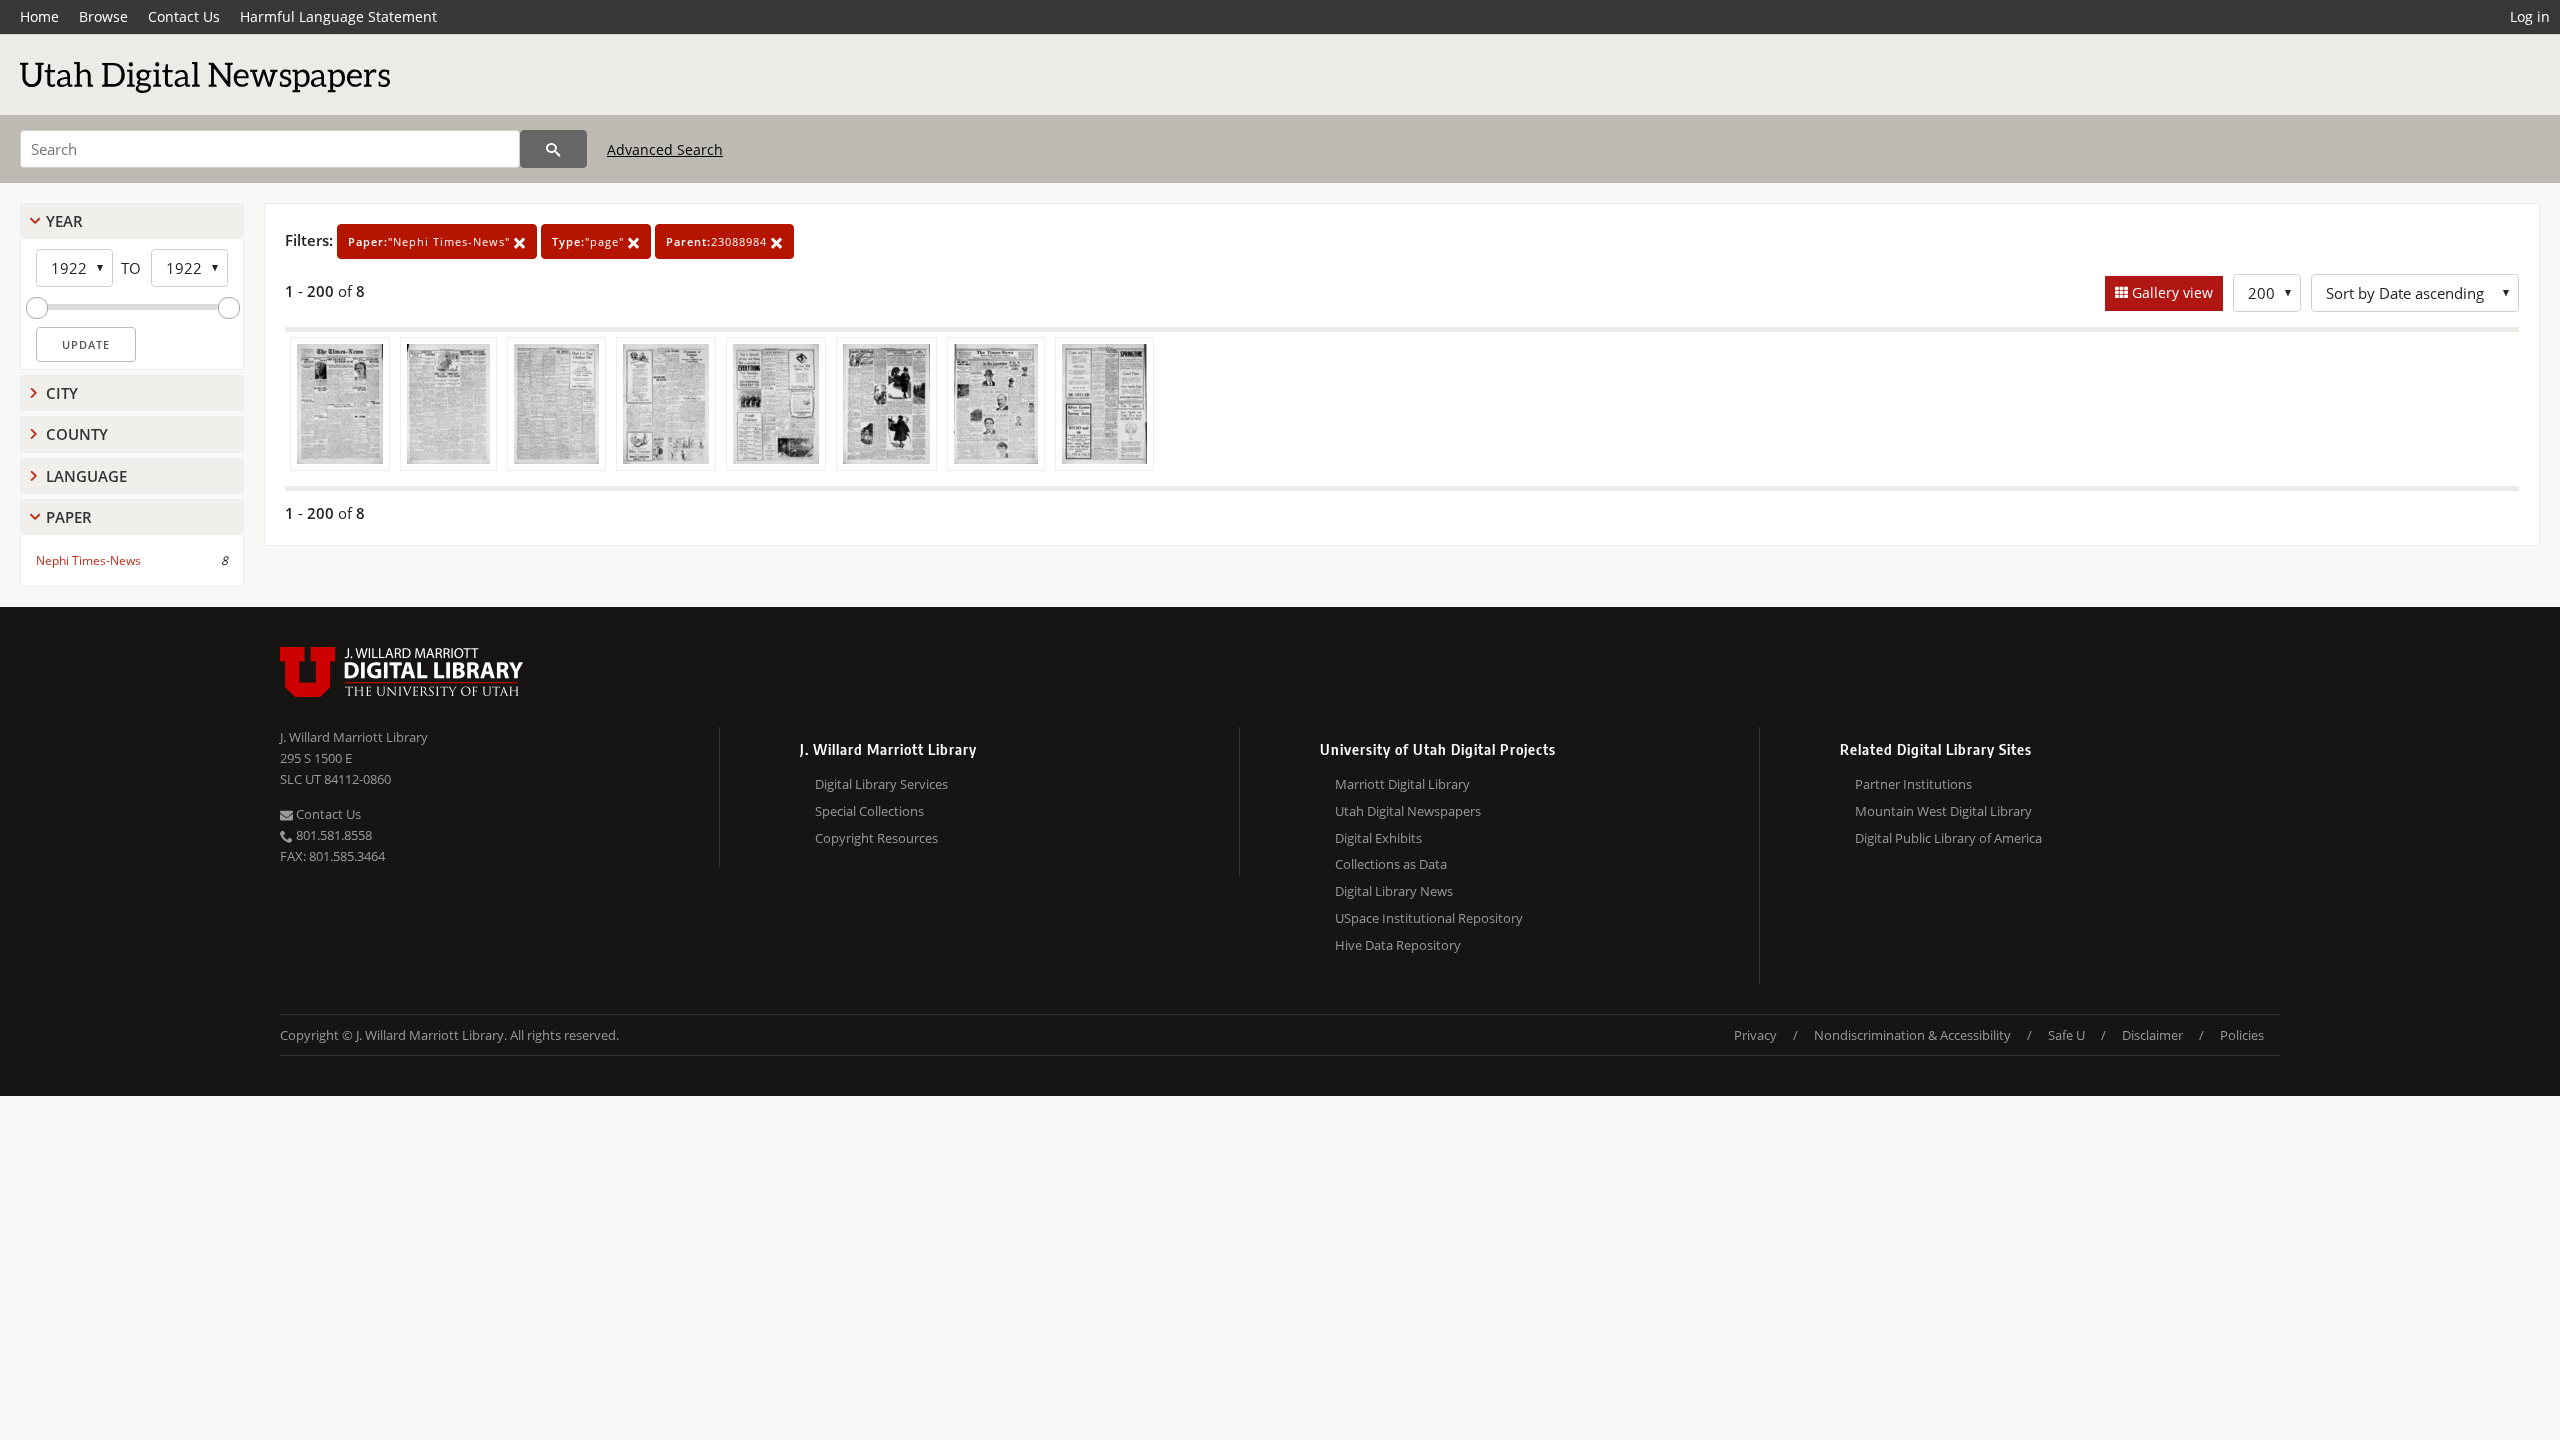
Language (86, 476)
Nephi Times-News (88, 560)
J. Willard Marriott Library (354, 737)
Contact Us (184, 16)
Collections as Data (1391, 864)
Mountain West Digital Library (1943, 811)
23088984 (718, 241)
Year (64, 221)
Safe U (2066, 1035)
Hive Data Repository (1398, 945)
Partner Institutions (1913, 784)
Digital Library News (1394, 891)
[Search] (553, 149)
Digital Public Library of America (1948, 838)
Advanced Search (665, 149)
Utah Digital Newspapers (1408, 811)
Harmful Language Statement (338, 16)
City (62, 393)
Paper (69, 517)
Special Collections (869, 811)
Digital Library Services (881, 784)
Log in (2530, 16)
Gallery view (2170, 292)
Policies (2242, 1035)
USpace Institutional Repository (1429, 918)
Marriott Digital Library (1402, 784)
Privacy (1755, 1035)
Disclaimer (2152, 1035)
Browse (103, 16)
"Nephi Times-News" (431, 241)
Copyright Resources (876, 838)
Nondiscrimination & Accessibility (1912, 1035)
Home (39, 16)
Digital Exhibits (1378, 838)
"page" (590, 241)
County (77, 434)
